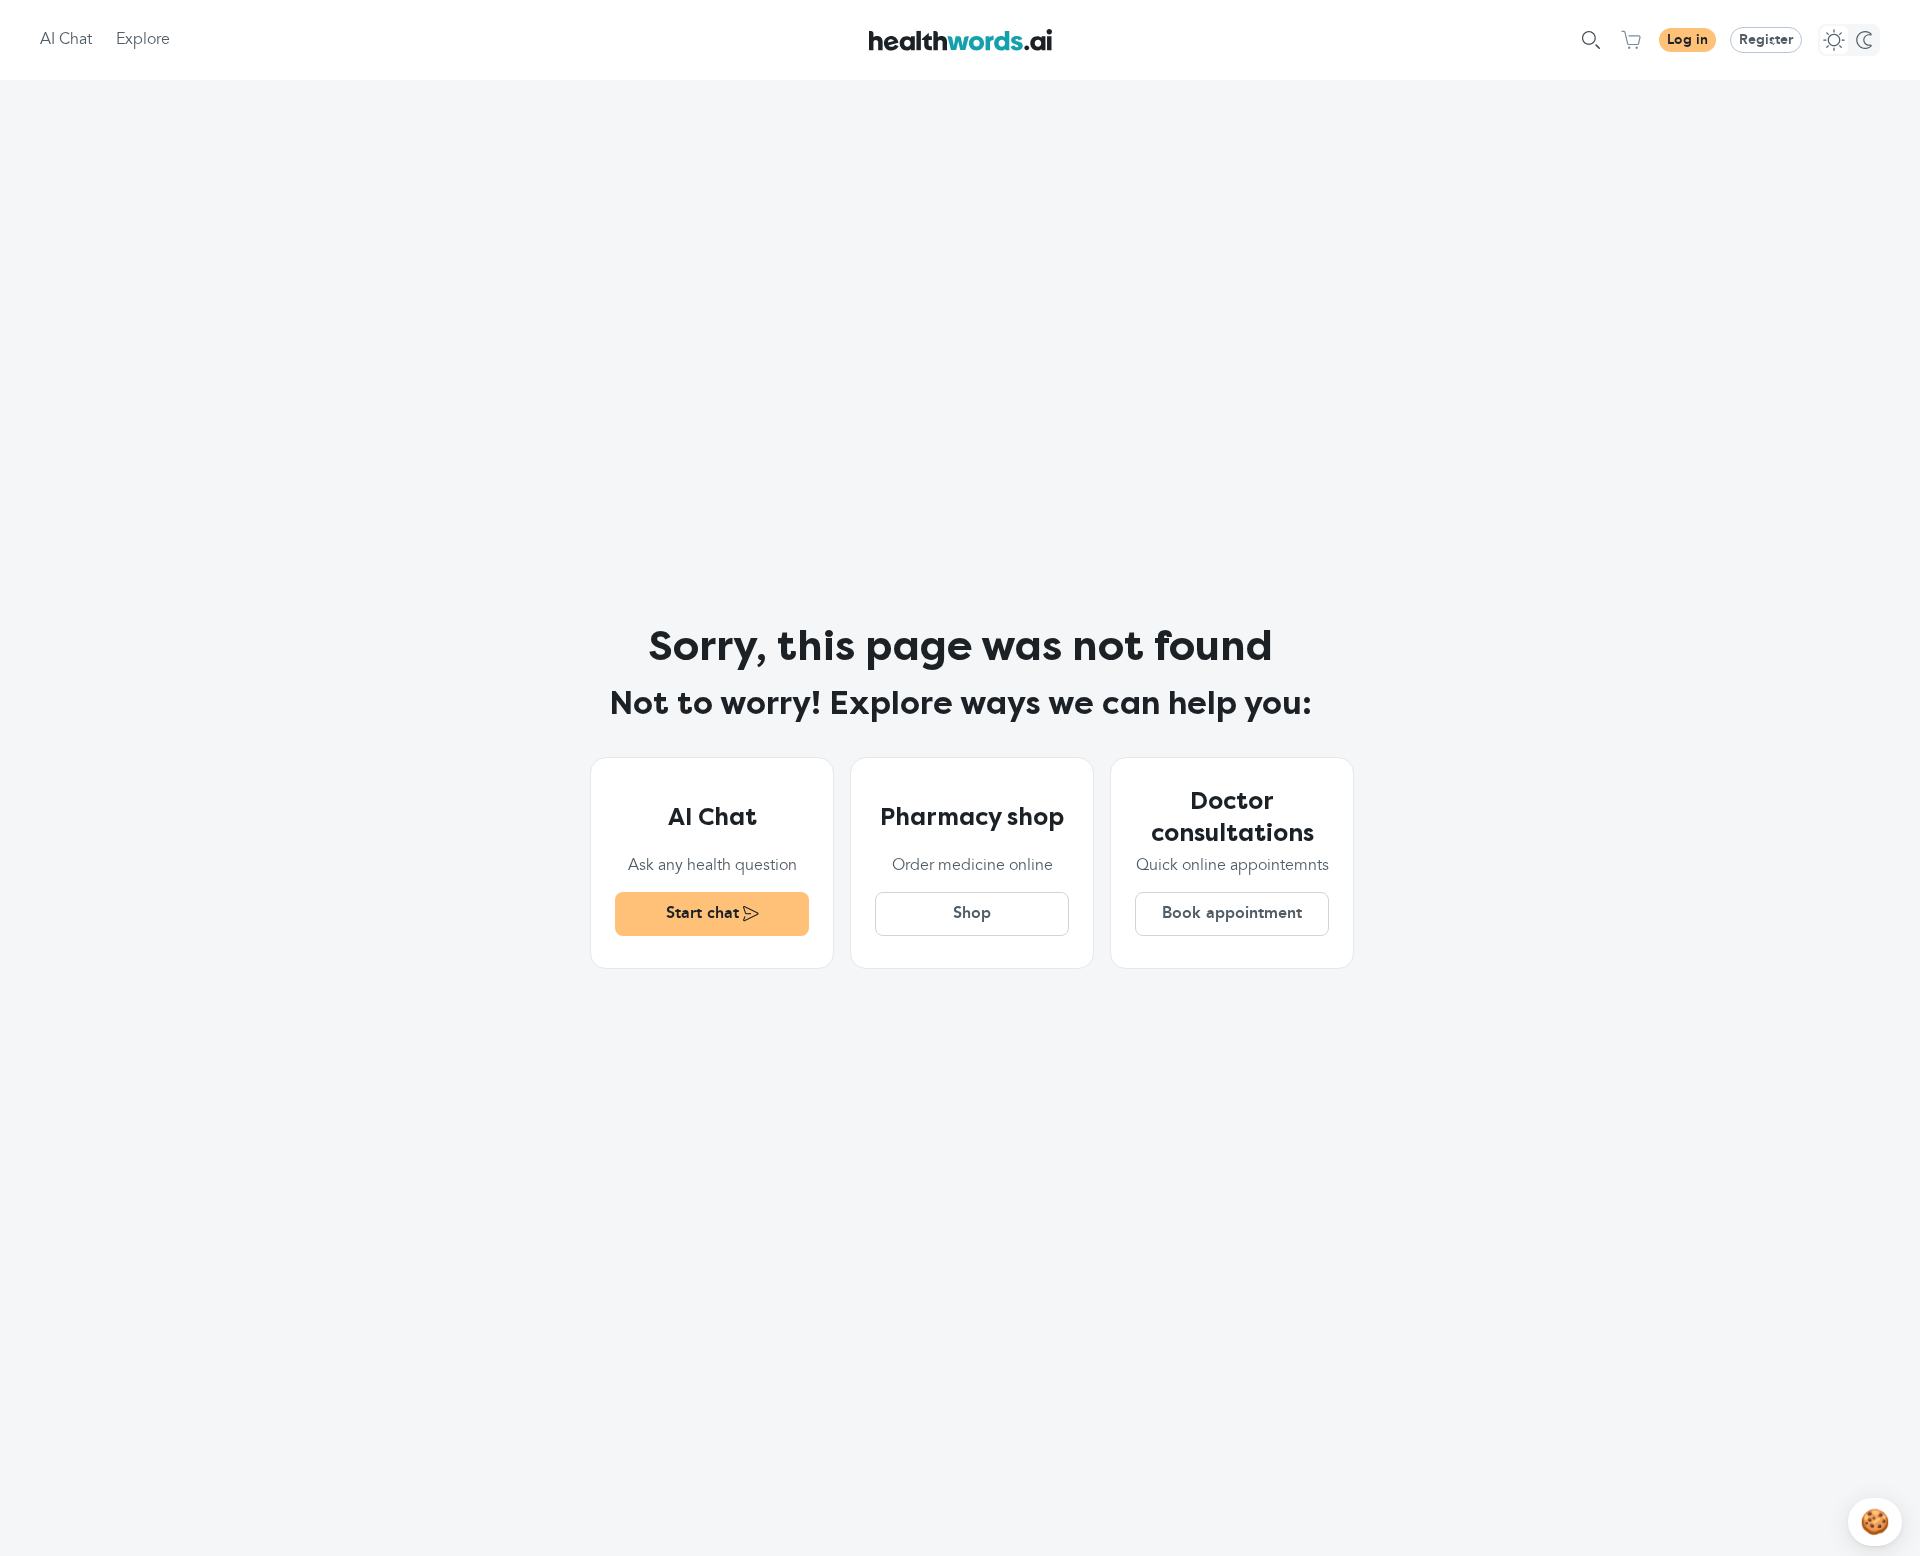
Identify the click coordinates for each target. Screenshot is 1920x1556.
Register (1766, 40)
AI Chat (66, 40)
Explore (143, 40)
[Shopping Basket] (1631, 40)
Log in (1687, 40)
